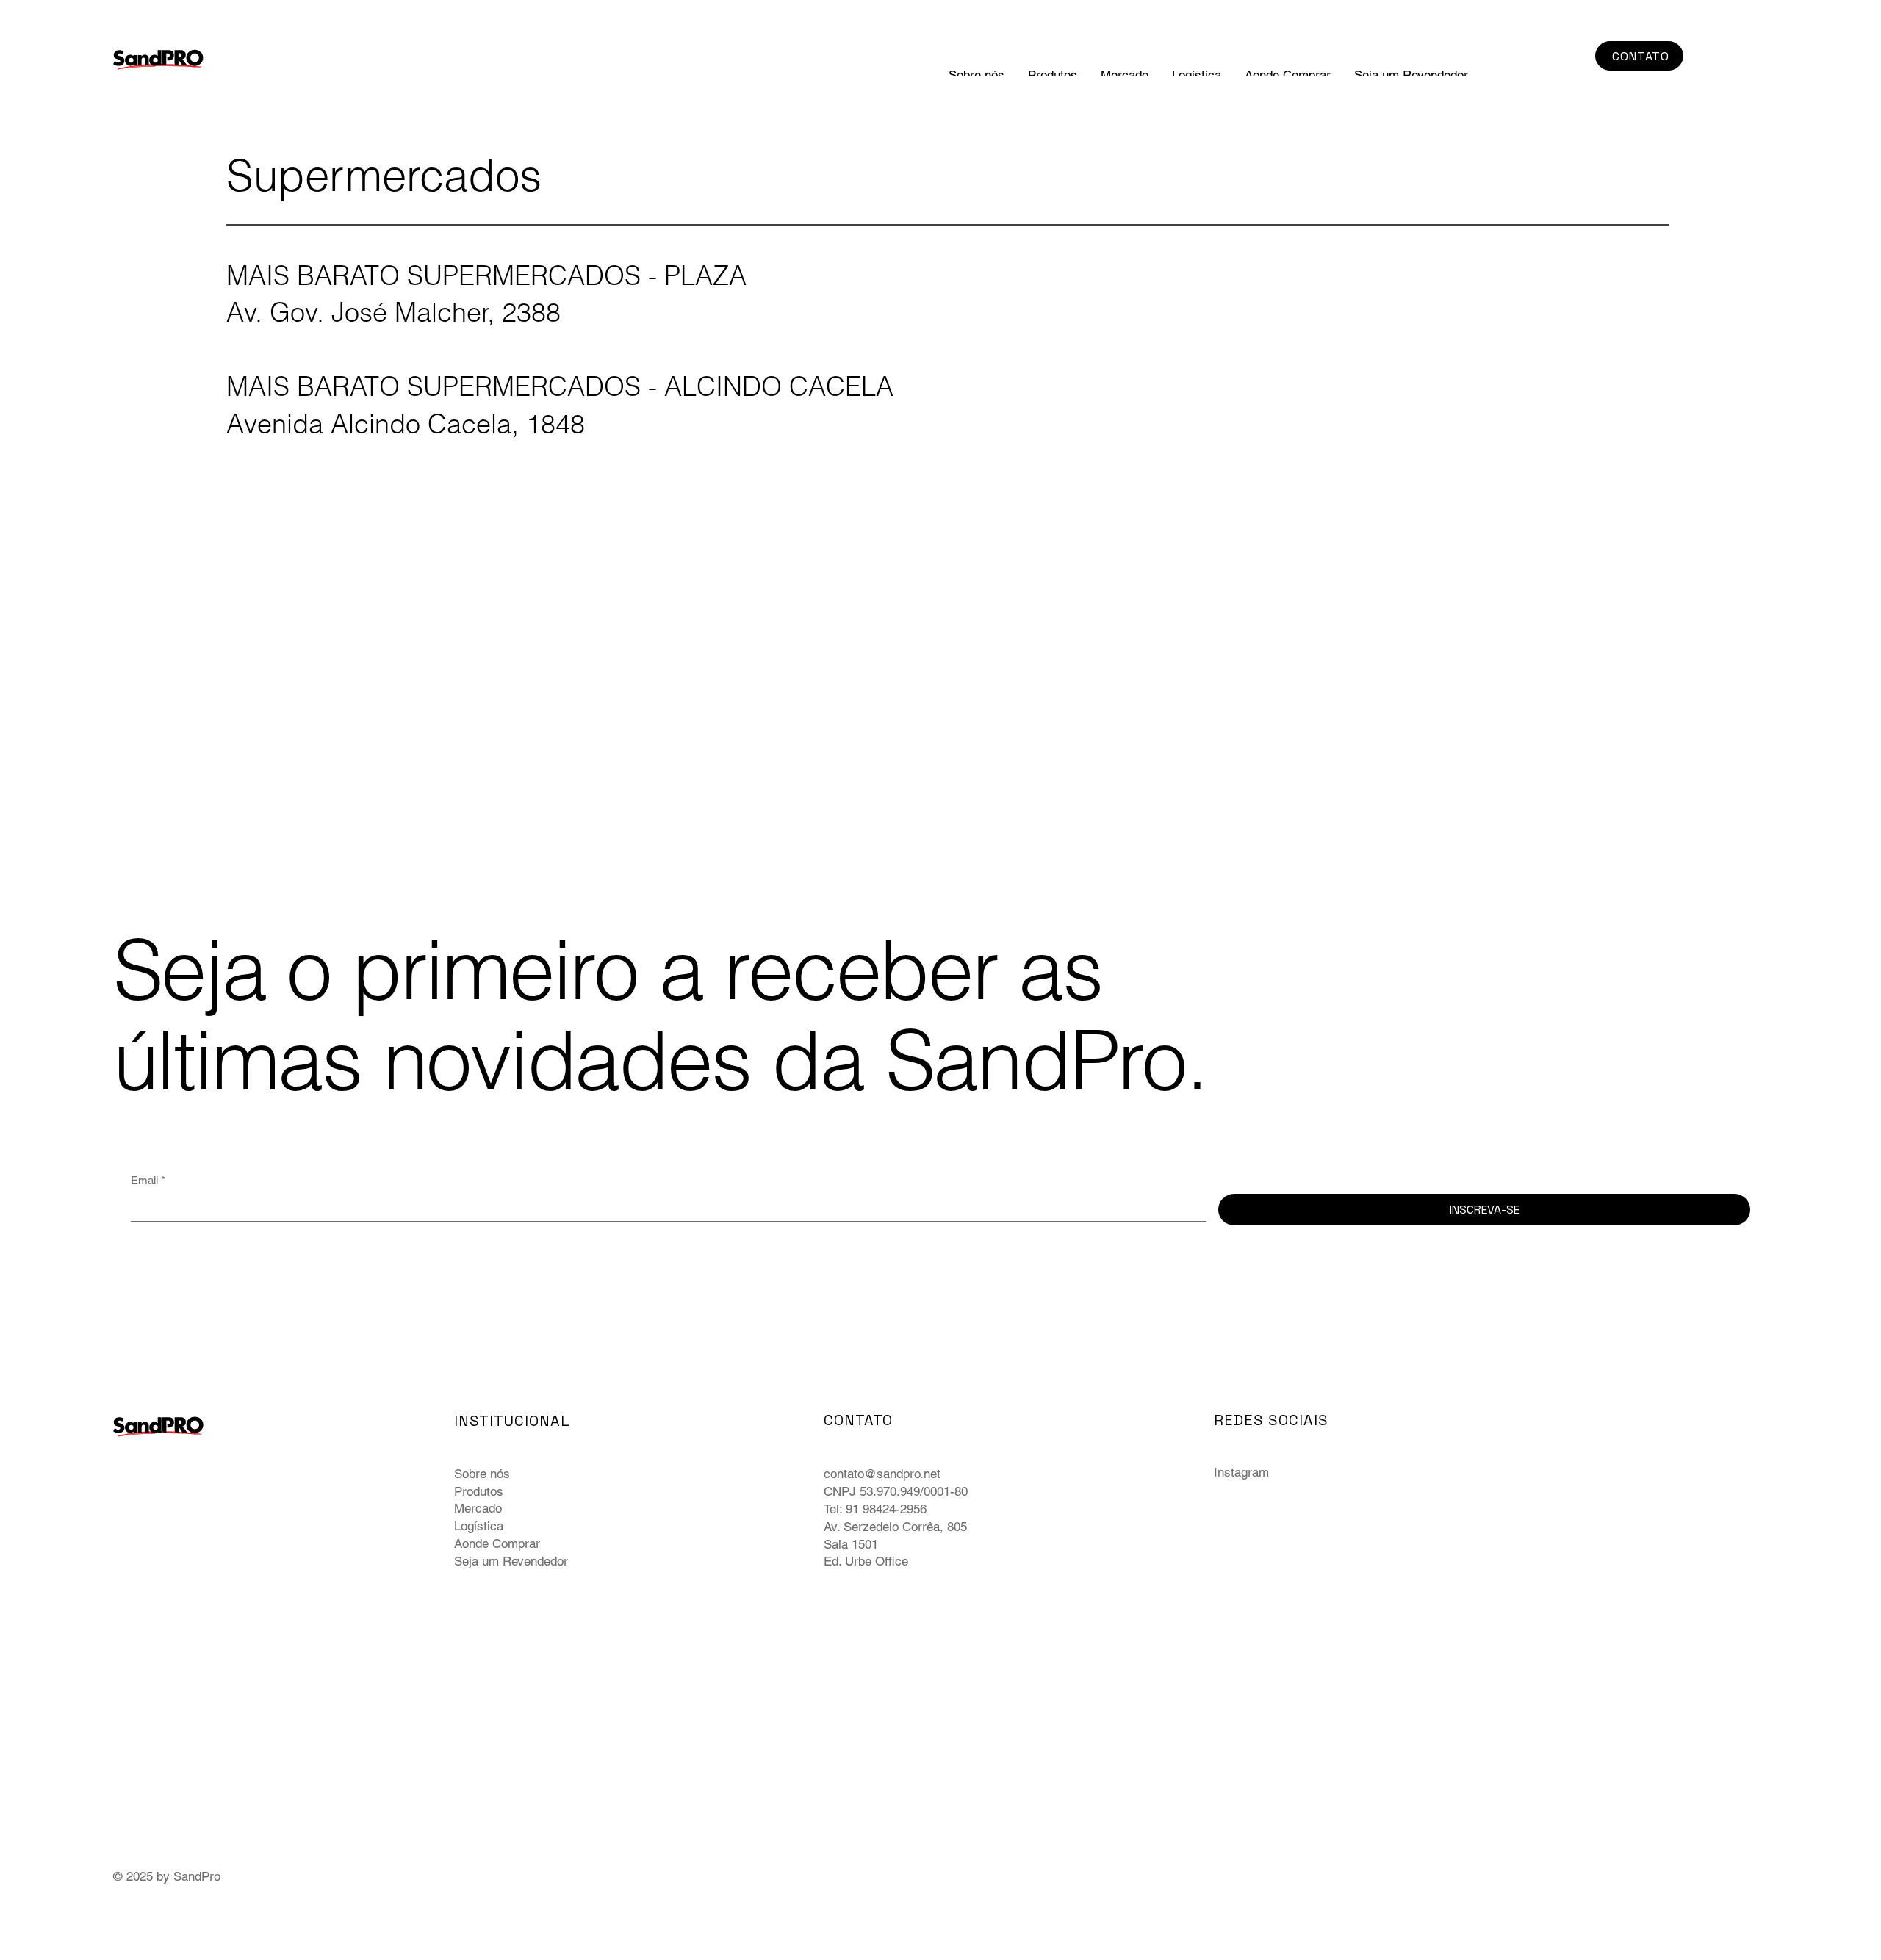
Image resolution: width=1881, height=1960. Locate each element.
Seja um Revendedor (511, 1561)
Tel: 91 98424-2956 (875, 1509)
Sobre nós (482, 1474)
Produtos (479, 1491)
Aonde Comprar (497, 1543)
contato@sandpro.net (882, 1474)
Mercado (478, 1508)
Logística (479, 1526)
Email (148, 1180)
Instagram (1241, 1472)
